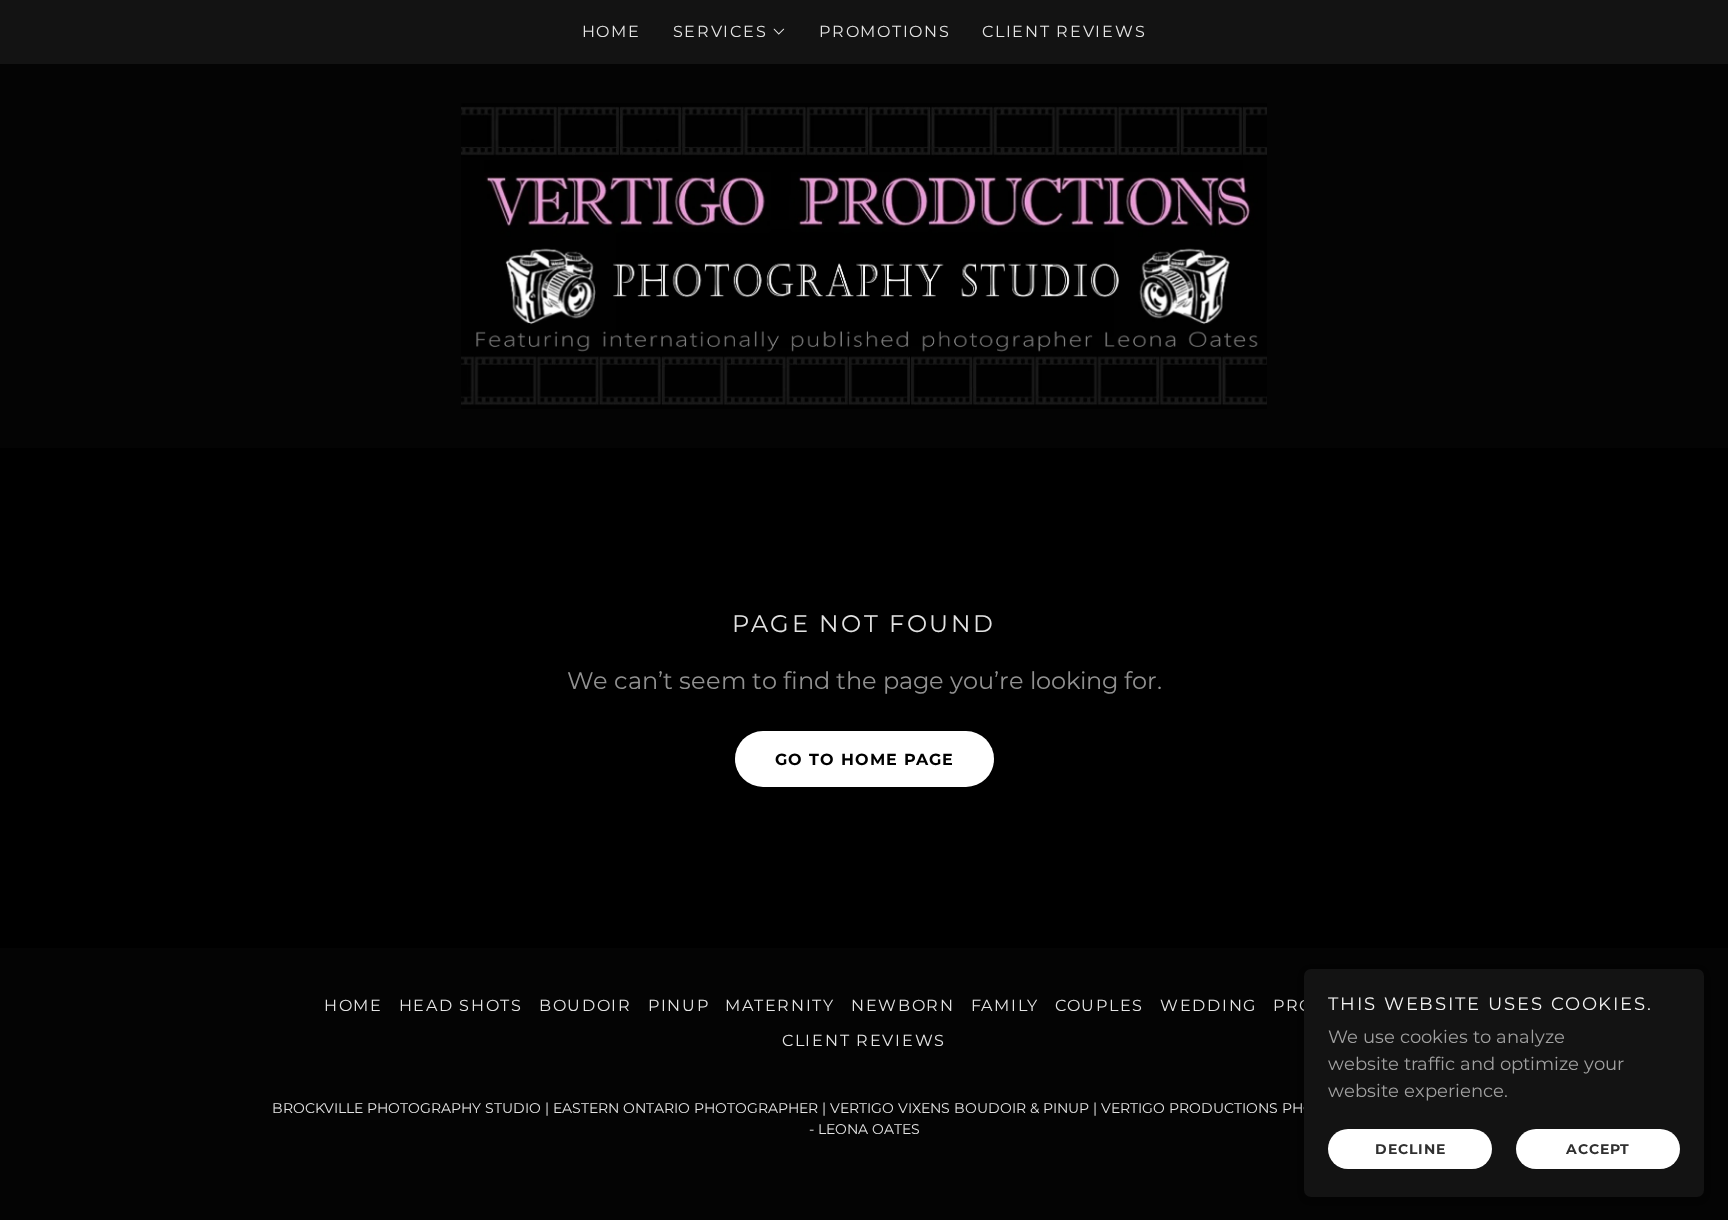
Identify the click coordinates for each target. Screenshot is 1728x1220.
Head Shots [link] (461, 1005)
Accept (1598, 1148)
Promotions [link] (884, 31)
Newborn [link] (903, 1005)
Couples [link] (1099, 1005)
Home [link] (611, 31)
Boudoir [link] (585, 1005)
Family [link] (1005, 1005)
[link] (863, 255)
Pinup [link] (679, 1005)
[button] (730, 32)
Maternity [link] (779, 1005)
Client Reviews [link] (1064, 31)
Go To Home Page (864, 759)
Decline (1410, 1148)
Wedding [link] (1208, 1005)
